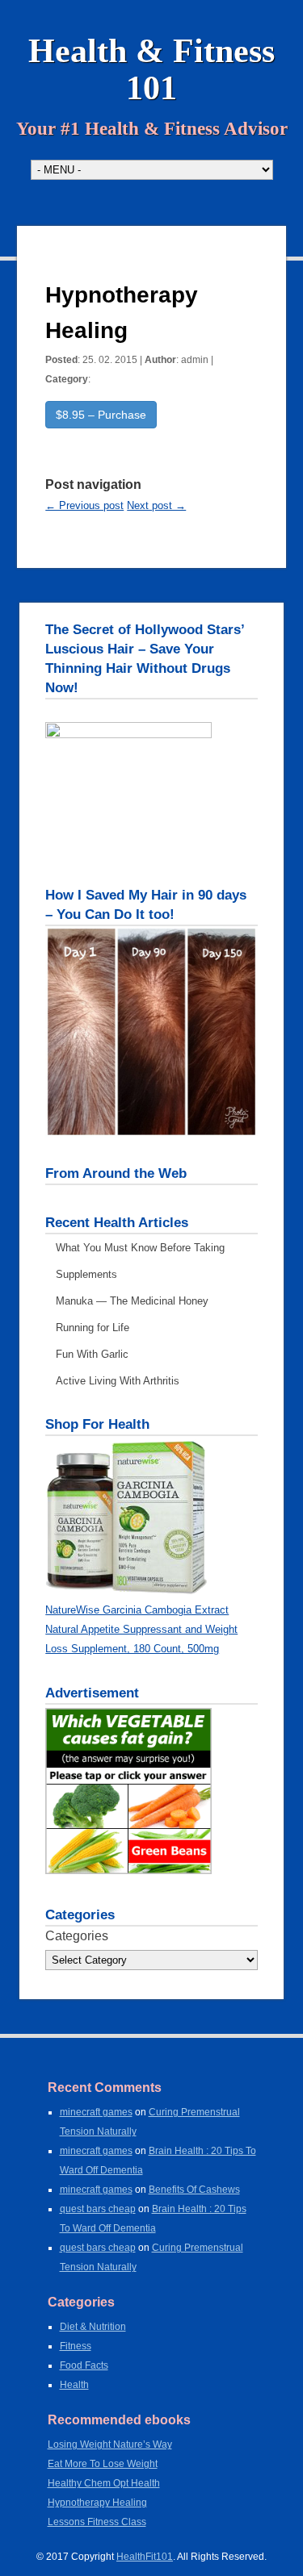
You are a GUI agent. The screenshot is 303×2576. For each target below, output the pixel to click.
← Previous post (84, 505)
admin (195, 360)
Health (74, 2385)
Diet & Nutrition (93, 2327)
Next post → (156, 505)
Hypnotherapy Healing (97, 2503)
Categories (77, 1936)
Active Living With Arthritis (118, 1381)
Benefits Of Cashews (194, 2190)
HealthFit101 (145, 2557)
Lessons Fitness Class (97, 2522)
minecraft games (96, 2112)
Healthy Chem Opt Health (104, 2483)
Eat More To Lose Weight (103, 2464)
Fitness (76, 2346)
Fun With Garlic (92, 1354)
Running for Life (93, 1328)
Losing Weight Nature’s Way (110, 2444)
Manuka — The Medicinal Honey (132, 1301)
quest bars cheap (98, 2209)
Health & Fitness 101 (151, 69)
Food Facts (84, 2365)
